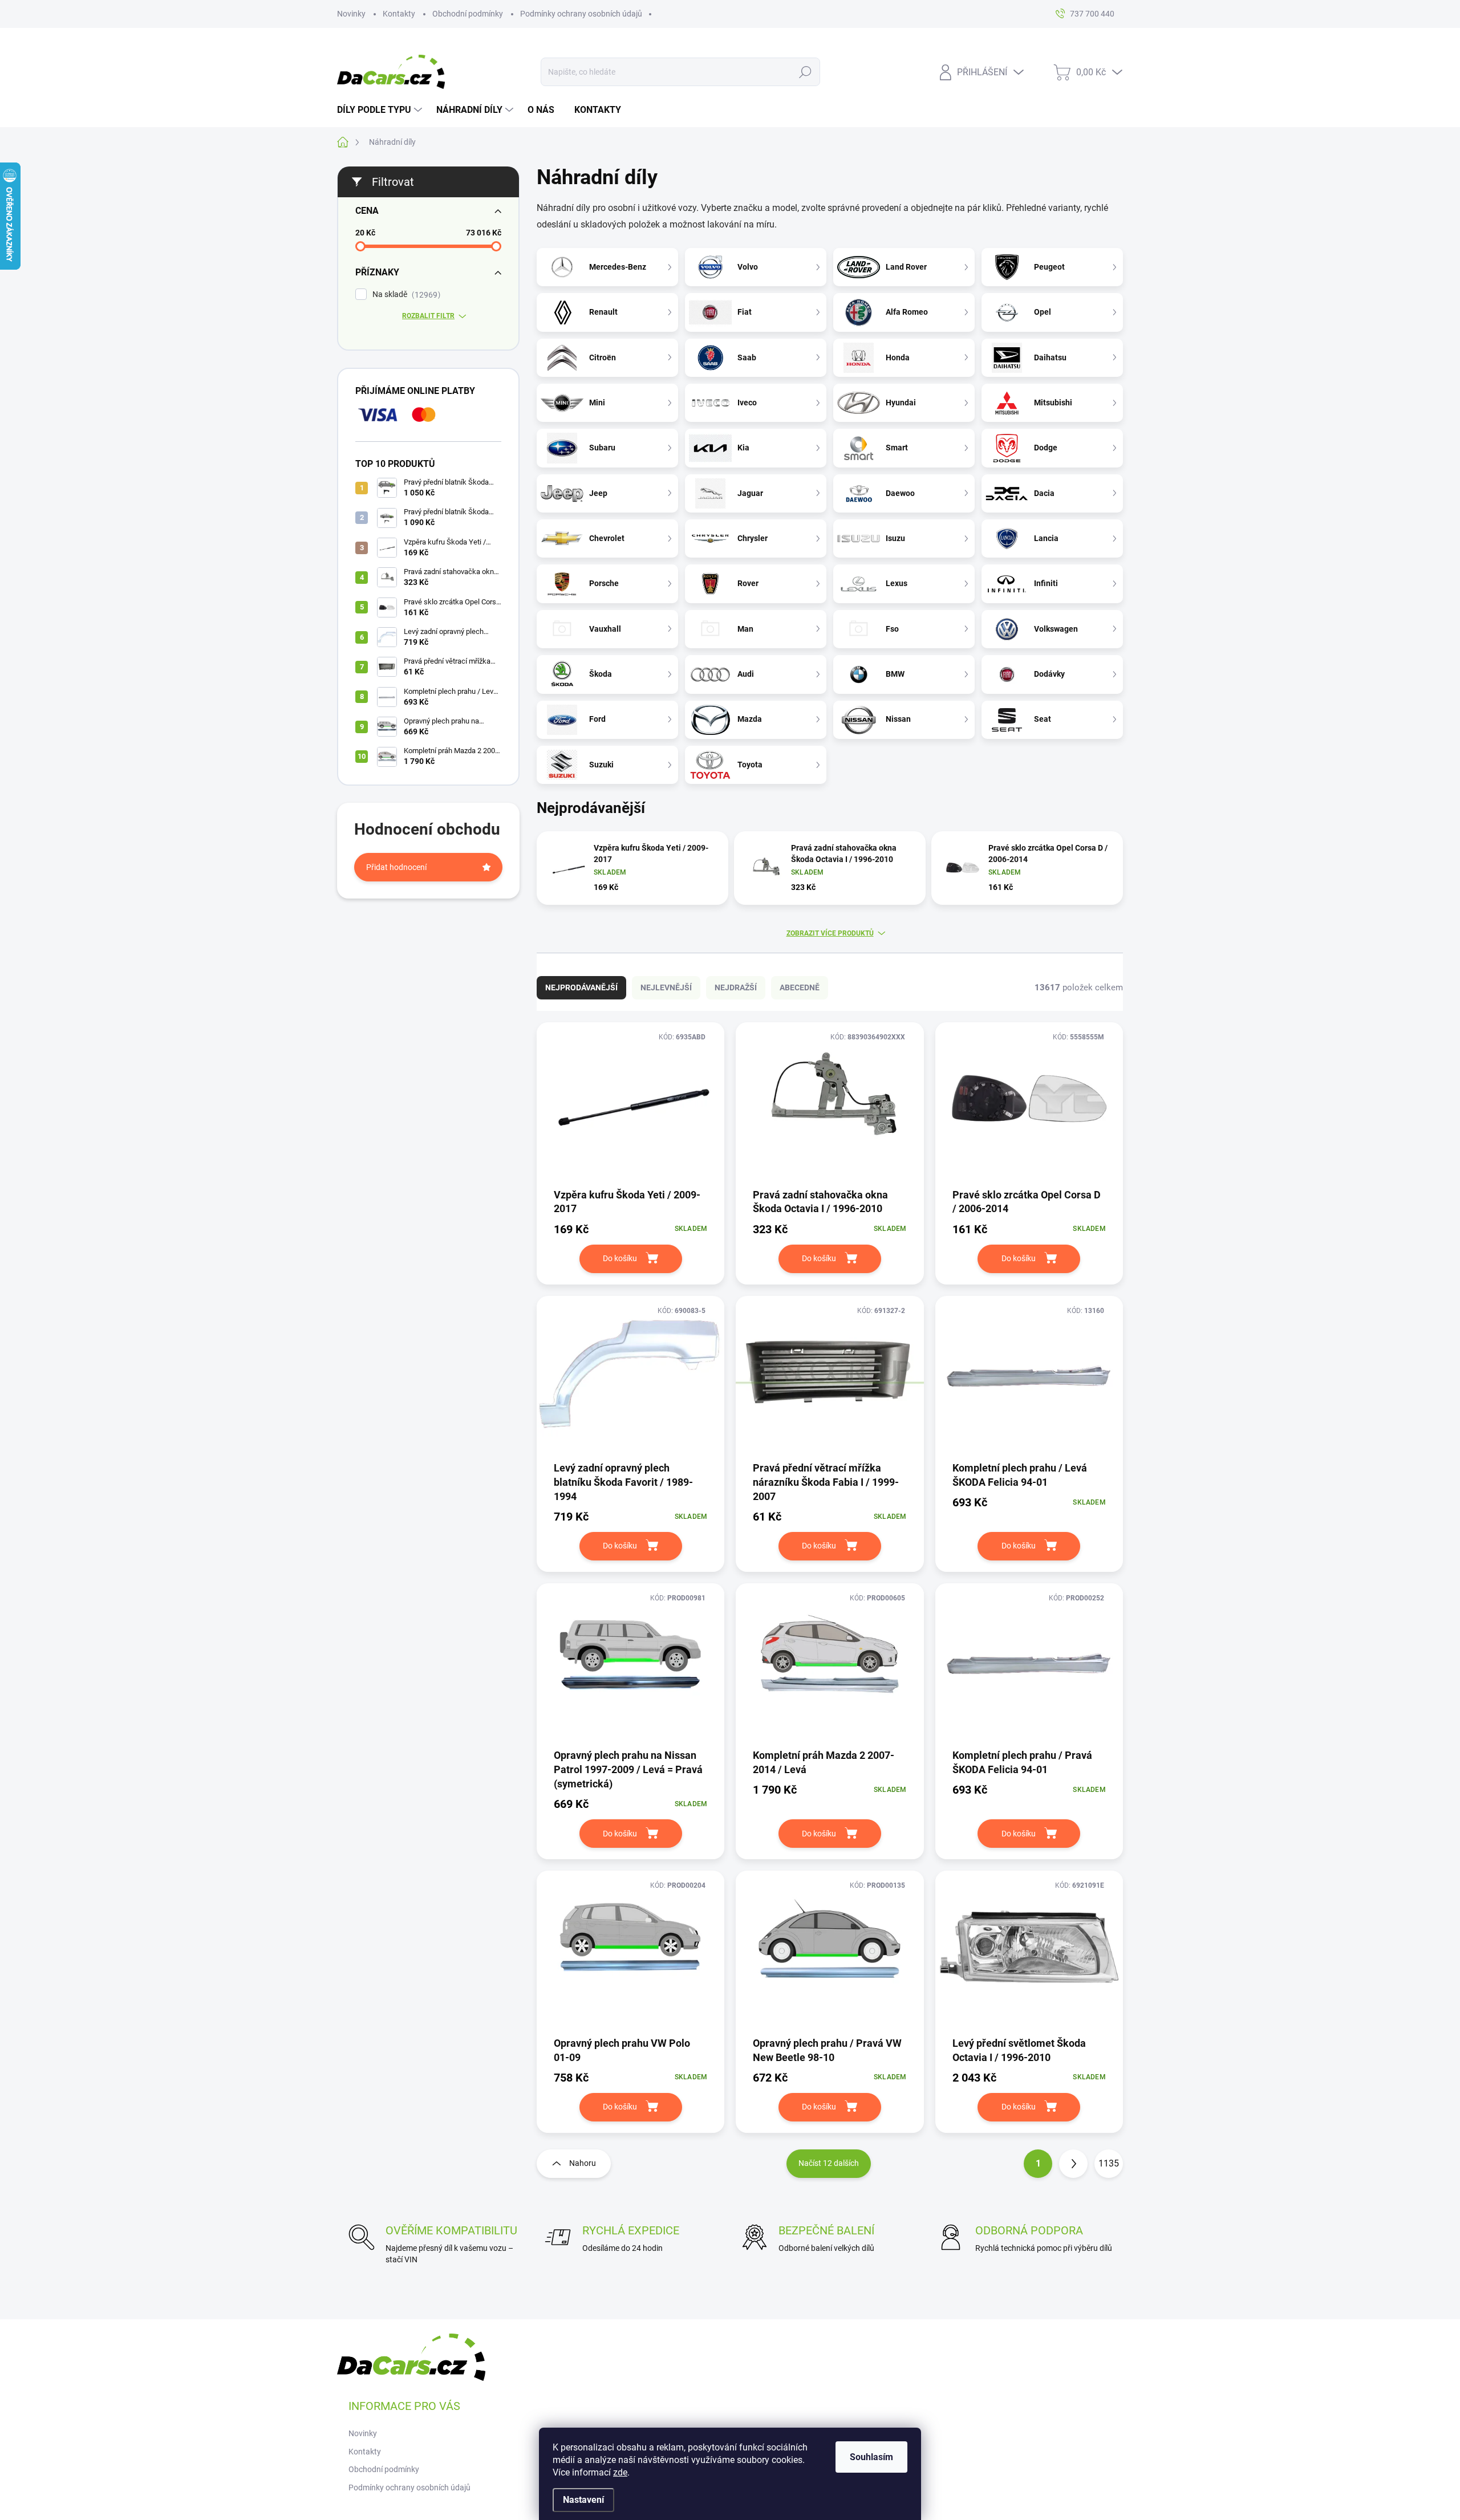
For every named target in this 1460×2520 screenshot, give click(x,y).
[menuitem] (381, 110)
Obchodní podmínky (468, 14)
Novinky (351, 14)
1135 (1109, 2163)
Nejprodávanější (581, 987)
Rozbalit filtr (428, 316)
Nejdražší (736, 987)
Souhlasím (871, 2457)
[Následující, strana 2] (1073, 2164)
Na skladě (405, 294)
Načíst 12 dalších (829, 2163)
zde (620, 2472)
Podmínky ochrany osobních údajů (581, 14)
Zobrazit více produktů (830, 933)
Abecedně (800, 987)
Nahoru (583, 2163)
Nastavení (583, 2500)
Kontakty (399, 14)
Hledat (806, 72)
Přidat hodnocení (396, 867)
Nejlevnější (666, 987)
